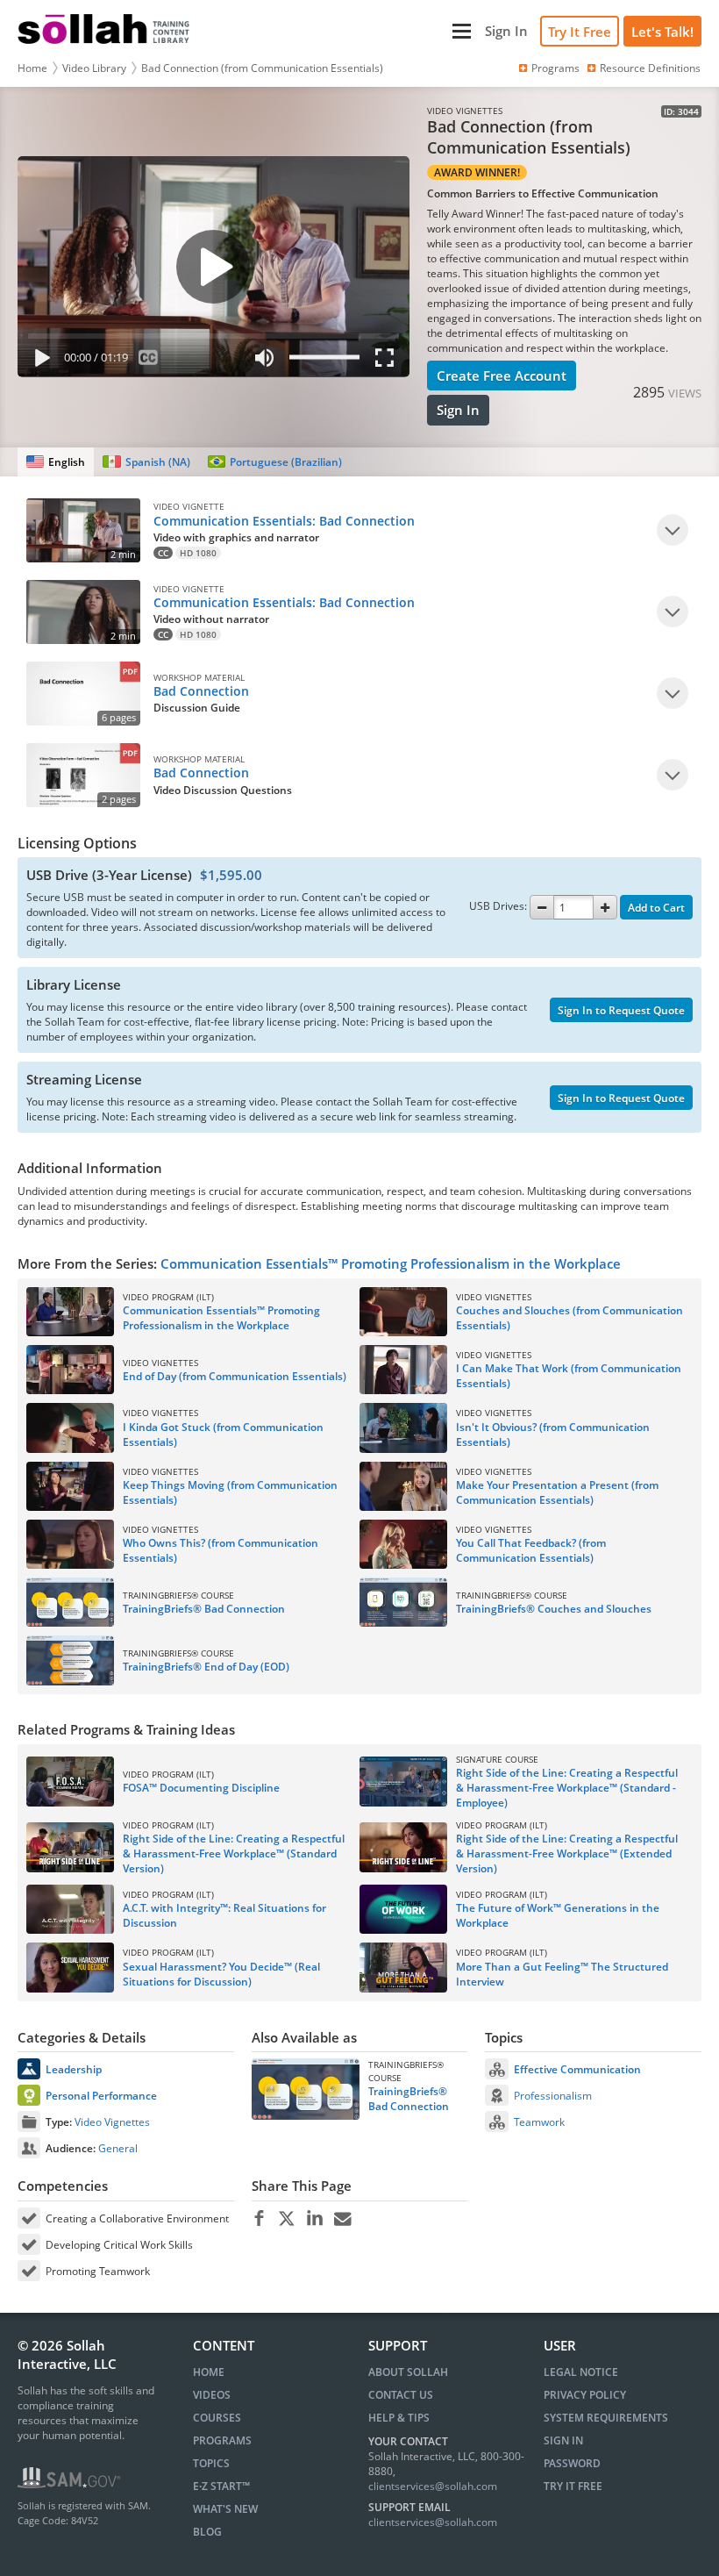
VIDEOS (212, 2395)
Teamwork (539, 2122)
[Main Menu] (339, 31)
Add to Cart (656, 908)
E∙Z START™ (221, 2486)
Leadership (74, 2069)
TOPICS (211, 2463)
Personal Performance (101, 2096)
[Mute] (265, 361)
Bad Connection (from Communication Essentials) (262, 68)
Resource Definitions (650, 68)
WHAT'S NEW (225, 2509)
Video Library (94, 68)
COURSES (217, 2418)
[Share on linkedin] (315, 2219)
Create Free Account (502, 376)
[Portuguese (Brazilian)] (275, 462)
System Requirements (606, 2418)
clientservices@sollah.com (433, 2486)
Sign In (458, 410)
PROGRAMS (222, 2440)
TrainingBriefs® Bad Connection (409, 2099)
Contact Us (401, 2395)
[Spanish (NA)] (146, 462)
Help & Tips (399, 2418)
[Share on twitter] (287, 2219)
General (118, 2148)
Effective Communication (577, 2069)
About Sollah (408, 2372)
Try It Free (580, 32)
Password (572, 2463)
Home (32, 68)
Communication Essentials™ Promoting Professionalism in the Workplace (391, 1263)
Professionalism (553, 2096)
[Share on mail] (343, 2219)
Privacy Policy (585, 2395)
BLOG (207, 2532)
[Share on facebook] (259, 2219)
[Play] (39, 361)
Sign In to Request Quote (621, 1010)
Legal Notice (581, 2372)
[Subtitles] (149, 361)
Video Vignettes (112, 2122)
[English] (56, 462)
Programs (555, 68)
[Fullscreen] (388, 361)
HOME (209, 2372)
